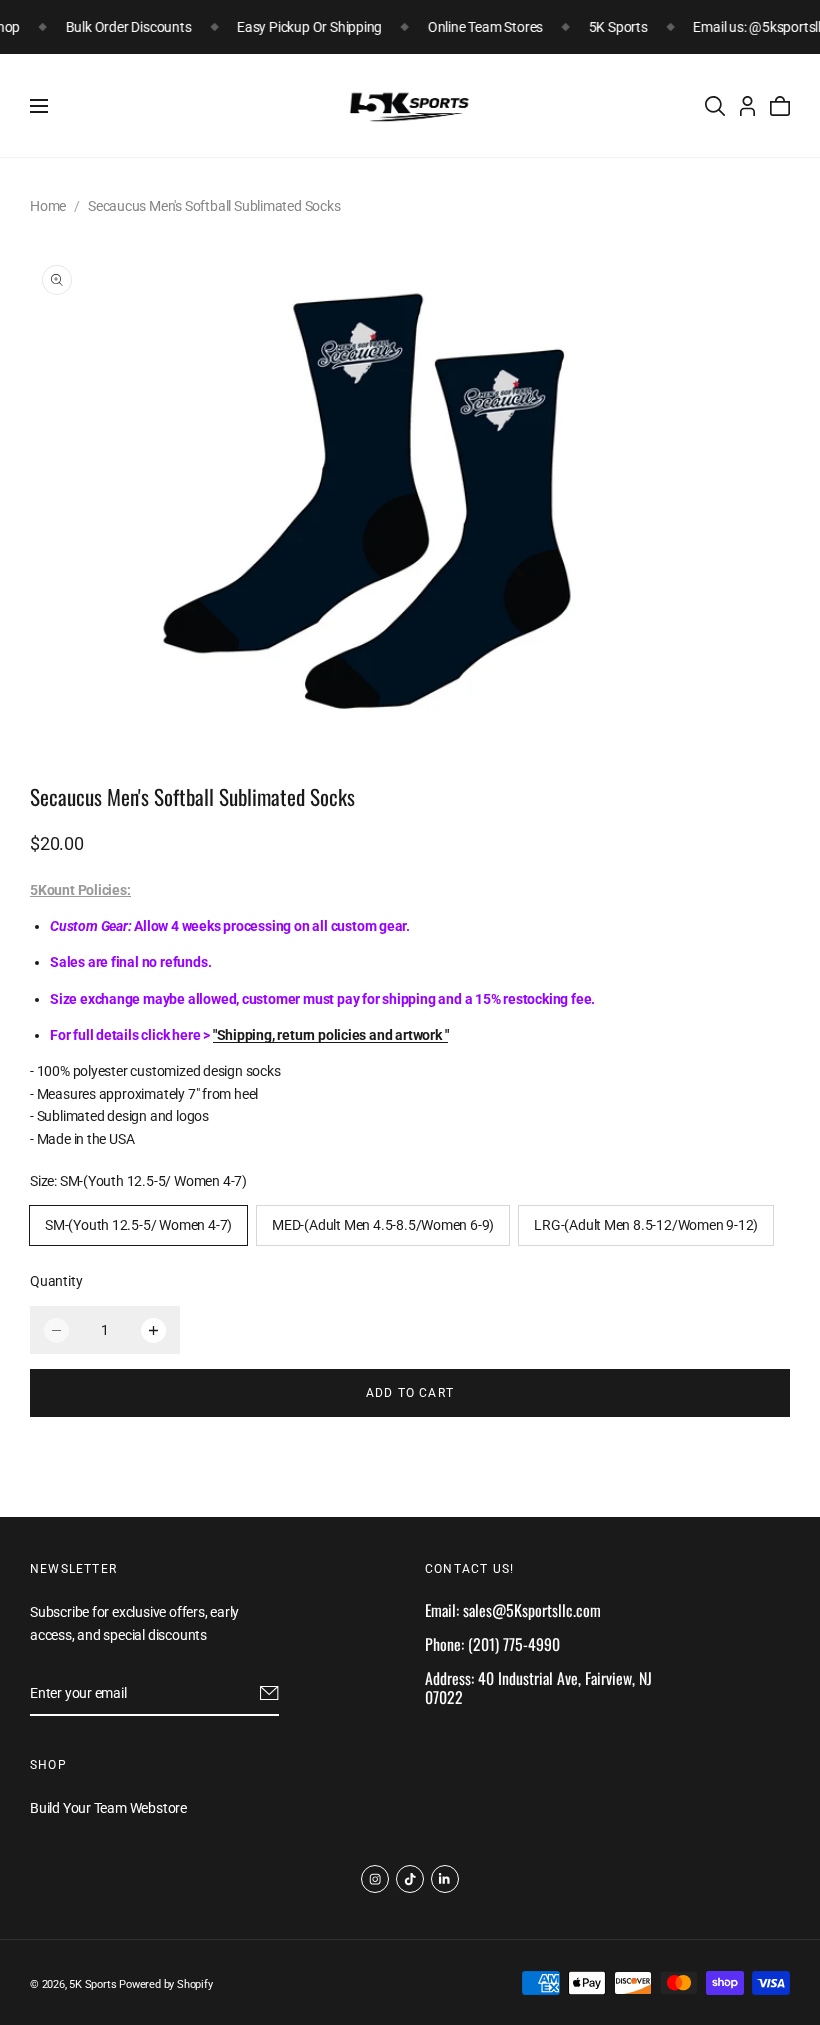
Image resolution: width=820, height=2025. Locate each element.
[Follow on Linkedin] (445, 1879)
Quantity (56, 1281)
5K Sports (92, 1984)
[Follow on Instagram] (375, 1879)
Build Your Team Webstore (108, 1808)
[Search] (715, 106)
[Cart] (780, 106)
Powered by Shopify (165, 1984)
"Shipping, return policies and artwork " (331, 1035)
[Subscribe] (269, 1693)
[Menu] (39, 106)
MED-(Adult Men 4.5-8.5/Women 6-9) (383, 1225)
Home (48, 206)
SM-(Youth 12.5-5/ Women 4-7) (138, 1225)
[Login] (747, 106)
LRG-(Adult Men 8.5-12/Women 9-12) (646, 1225)
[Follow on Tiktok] (410, 1879)
